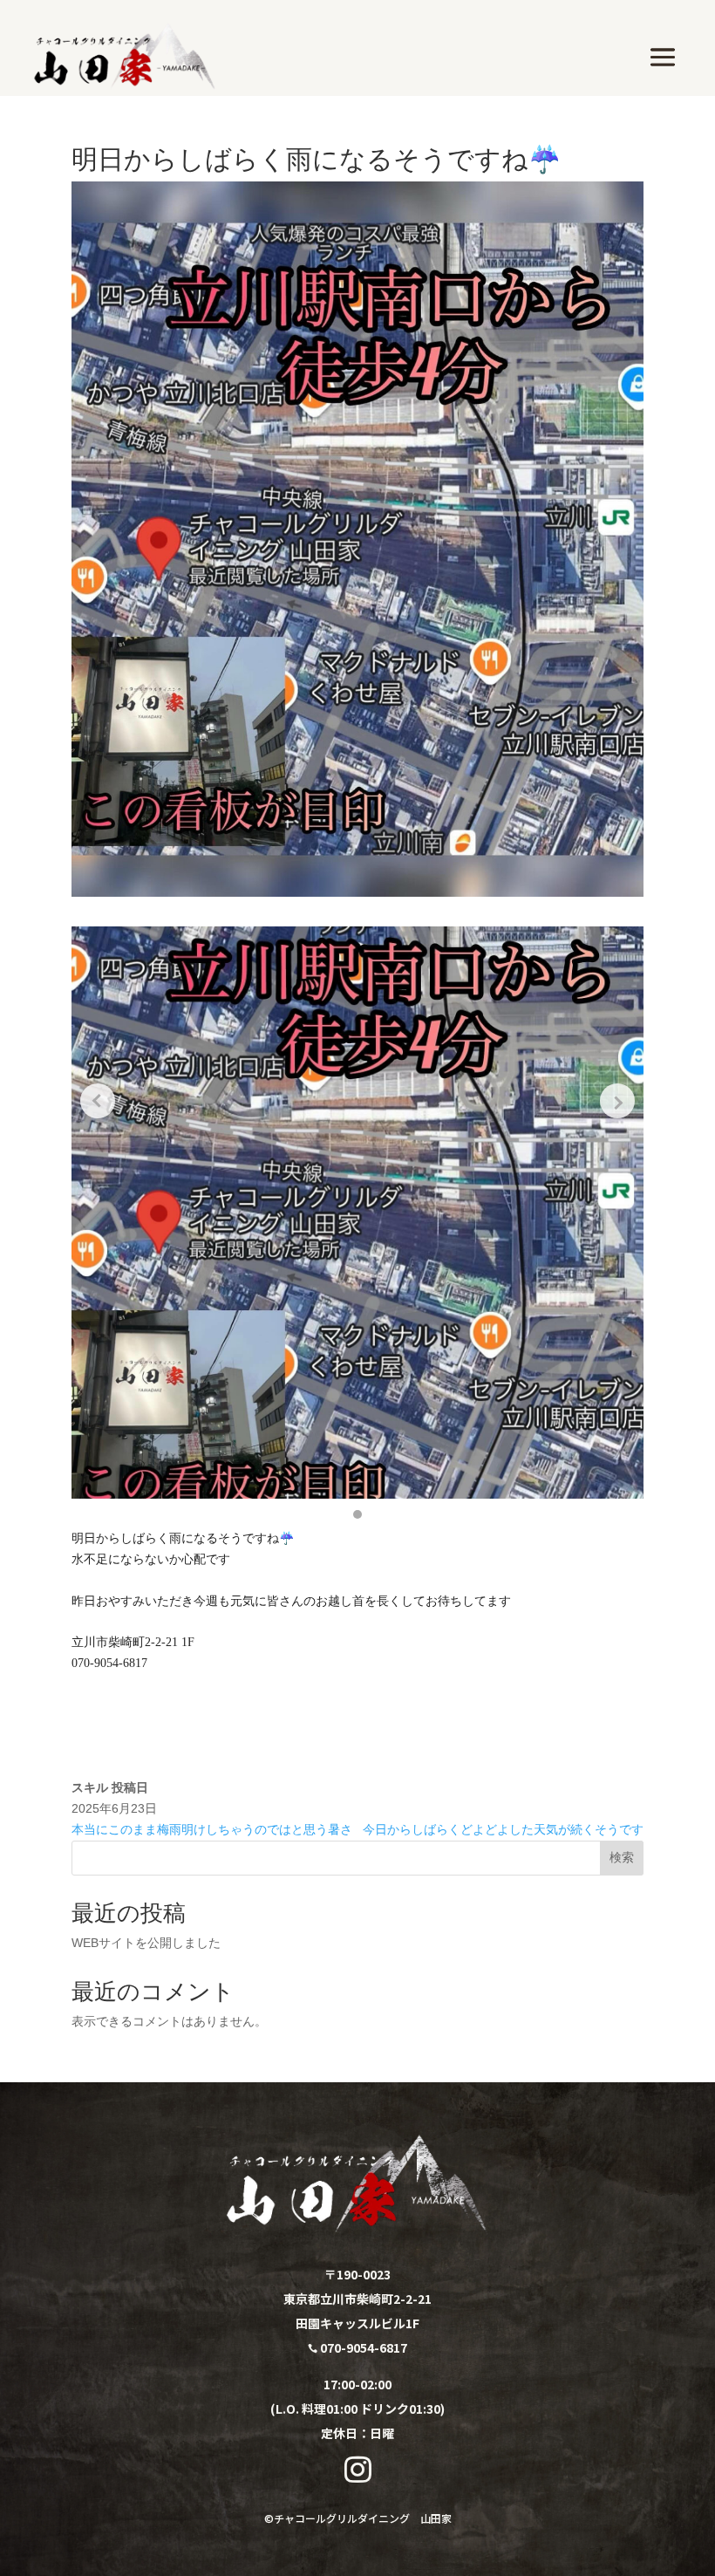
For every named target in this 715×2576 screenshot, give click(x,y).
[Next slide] (617, 1101)
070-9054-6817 (357, 2347)
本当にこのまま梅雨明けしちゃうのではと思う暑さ (212, 1829)
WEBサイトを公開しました (146, 1943)
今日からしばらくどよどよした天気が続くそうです (503, 1829)
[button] (357, 1514)
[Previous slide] (98, 1101)
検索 (622, 1857)
